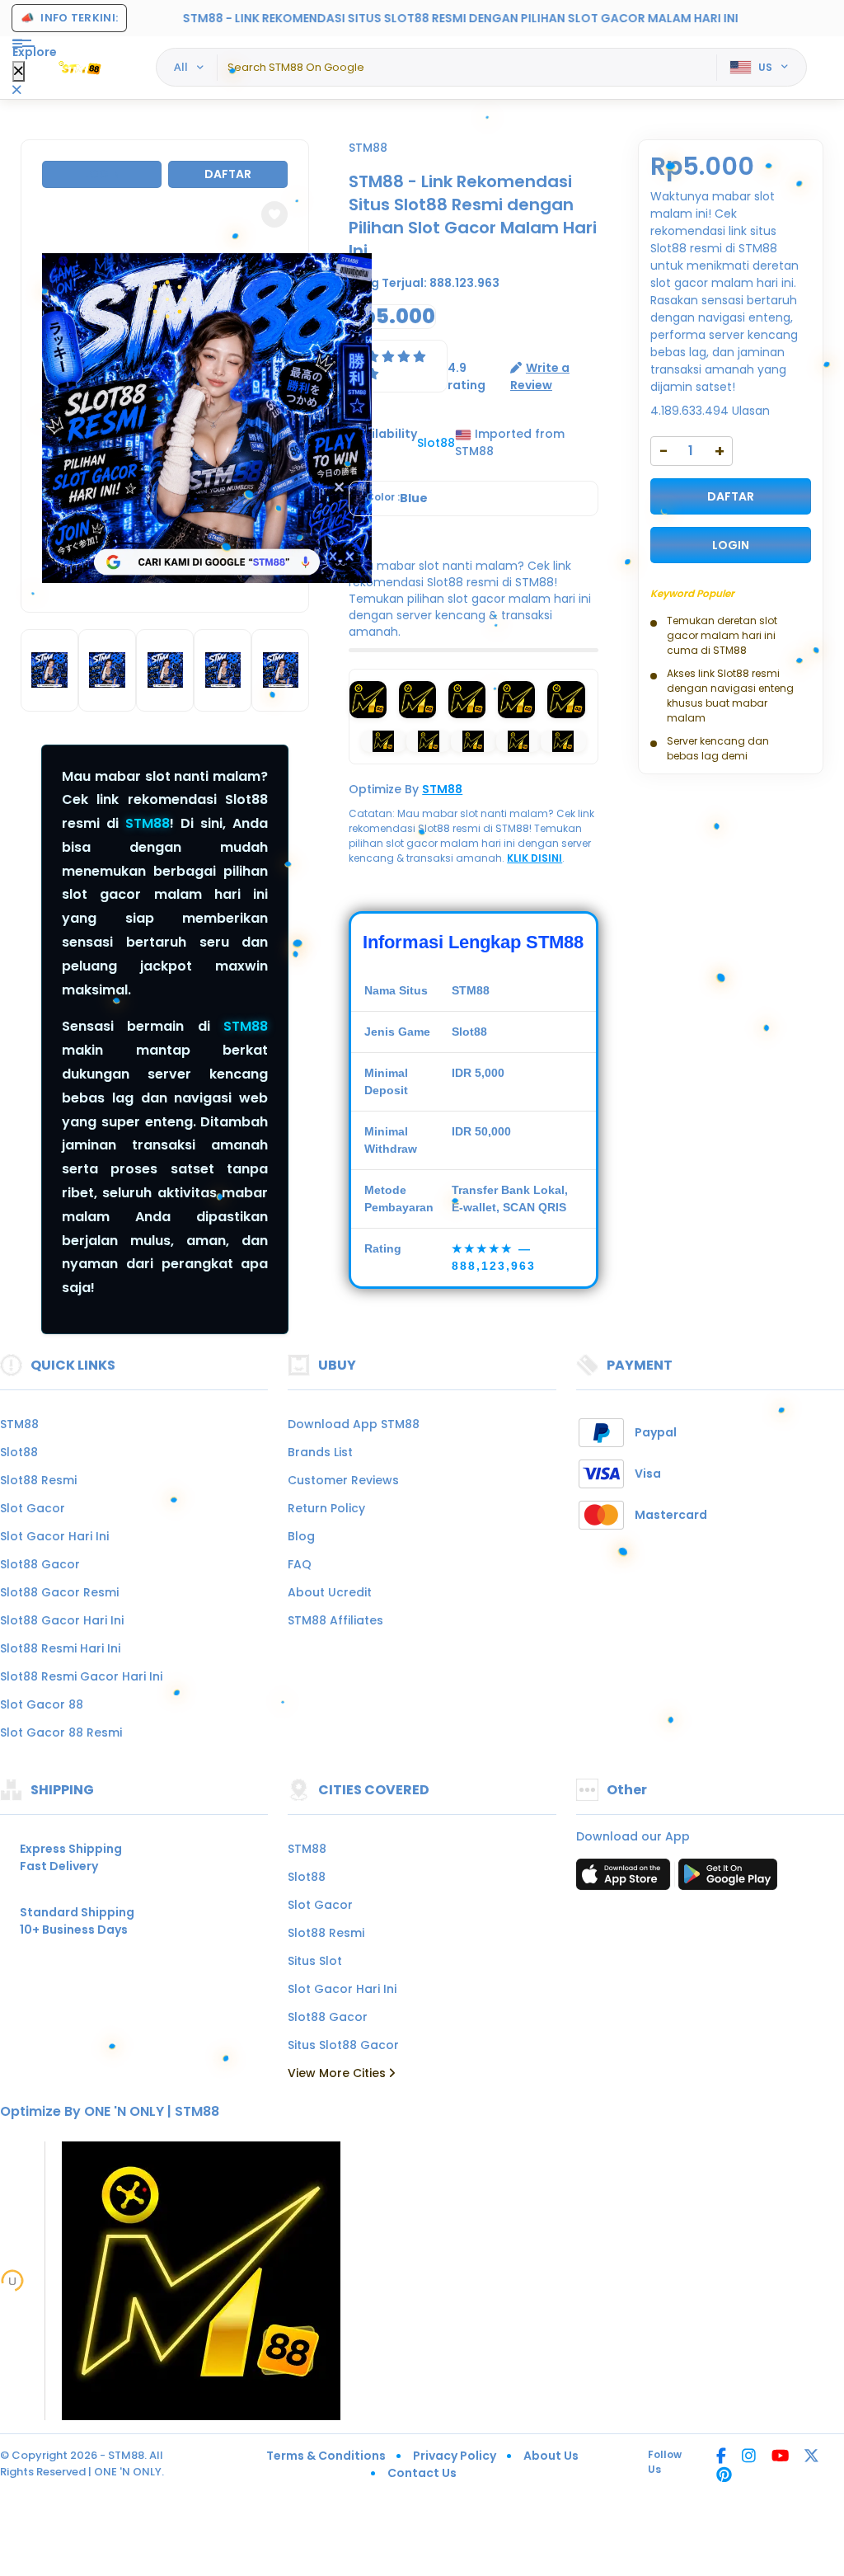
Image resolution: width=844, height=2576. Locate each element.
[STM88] (82, 68)
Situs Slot (315, 1961)
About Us (551, 2456)
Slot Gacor (33, 1508)
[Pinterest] (724, 2476)
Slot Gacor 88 (42, 1704)
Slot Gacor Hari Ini (54, 1536)
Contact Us (422, 2473)
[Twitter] (811, 2457)
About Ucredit (330, 1592)
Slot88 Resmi (38, 1480)
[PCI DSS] (12, 2281)
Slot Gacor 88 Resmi (61, 1732)
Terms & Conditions (326, 2456)
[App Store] (626, 1879)
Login (102, 174)
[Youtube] (780, 2457)
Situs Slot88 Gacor (343, 2045)
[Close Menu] (19, 71)
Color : (397, 498)
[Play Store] (728, 1879)
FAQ (300, 1564)
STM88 (148, 823)
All (181, 67)
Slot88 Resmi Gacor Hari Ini (81, 1676)
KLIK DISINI (535, 858)
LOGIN (731, 545)
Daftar (228, 174)
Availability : (383, 442)
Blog (301, 1536)
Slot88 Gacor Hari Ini (62, 1620)
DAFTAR (731, 496)
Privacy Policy (455, 2456)
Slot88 (19, 1452)
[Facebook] (721, 2457)
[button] (274, 214)
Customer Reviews (343, 1480)
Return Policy (326, 1508)
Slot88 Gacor (40, 1564)
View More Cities (338, 2073)
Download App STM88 (354, 1424)
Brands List (320, 1452)
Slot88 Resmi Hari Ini (60, 1648)
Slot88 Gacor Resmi (59, 1592)
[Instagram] (749, 2457)
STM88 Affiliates (335, 1620)
